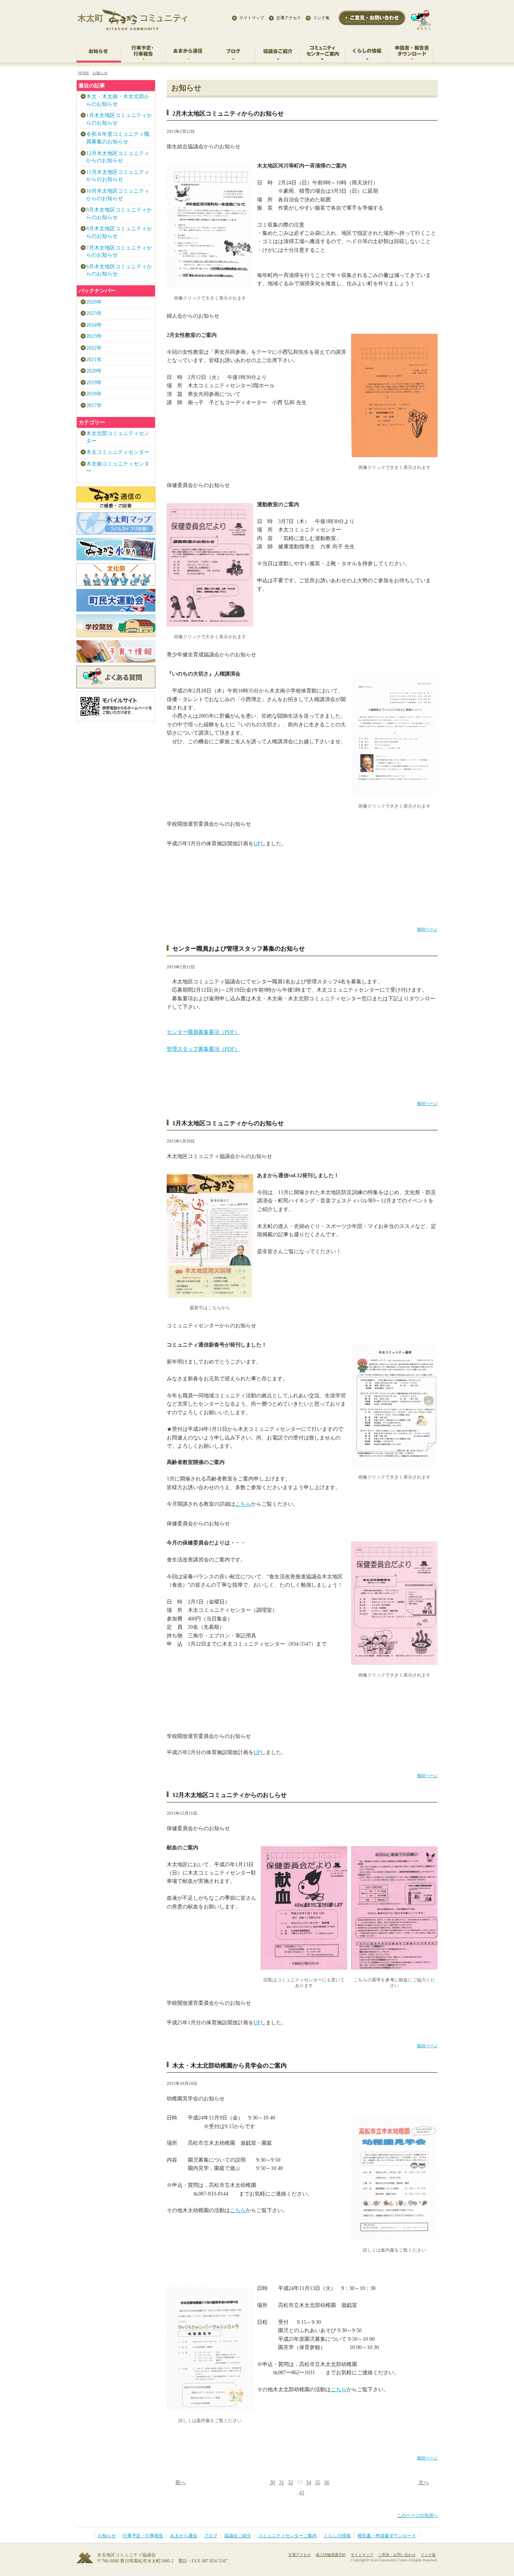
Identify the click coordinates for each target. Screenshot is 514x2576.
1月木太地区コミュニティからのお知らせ (228, 1123)
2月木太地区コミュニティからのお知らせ (228, 113)
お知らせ (100, 73)
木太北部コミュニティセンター (118, 437)
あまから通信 (184, 2536)
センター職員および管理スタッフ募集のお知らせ (239, 949)
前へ (181, 2482)
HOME (84, 73)
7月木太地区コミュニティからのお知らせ (119, 252)
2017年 (94, 405)
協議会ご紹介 (238, 2536)
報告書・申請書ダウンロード (387, 2536)
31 (281, 2482)
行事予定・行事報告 (143, 2536)
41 (302, 2493)
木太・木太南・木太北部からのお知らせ (118, 100)
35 (318, 2482)
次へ (424, 2482)
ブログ (211, 2536)
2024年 (94, 325)
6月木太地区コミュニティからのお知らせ (119, 270)
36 (327, 2482)
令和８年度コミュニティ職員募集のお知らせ (118, 138)
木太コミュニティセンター (118, 452)
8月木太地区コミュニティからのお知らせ (119, 232)
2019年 (94, 383)
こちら (243, 1504)
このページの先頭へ (417, 2516)
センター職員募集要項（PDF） (203, 1032)
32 (290, 2482)
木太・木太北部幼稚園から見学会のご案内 (230, 2066)
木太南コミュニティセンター (118, 468)
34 (309, 2482)
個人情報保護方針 (331, 2555)
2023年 (94, 336)
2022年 (94, 348)
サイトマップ (252, 18)
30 (272, 2482)
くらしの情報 (337, 2536)
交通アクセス (289, 18)
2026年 (94, 302)
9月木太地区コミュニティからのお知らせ (119, 214)
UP (257, 844)
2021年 (94, 360)
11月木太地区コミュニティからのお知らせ (118, 176)
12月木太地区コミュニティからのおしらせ (230, 1795)
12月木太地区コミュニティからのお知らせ (118, 157)
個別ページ (427, 929)
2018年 (94, 394)
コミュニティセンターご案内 (287, 2536)
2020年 (94, 371)
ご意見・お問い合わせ (397, 2555)
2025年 (94, 313)
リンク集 (321, 18)
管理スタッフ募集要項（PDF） (203, 1049)
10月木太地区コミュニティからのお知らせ (118, 195)
